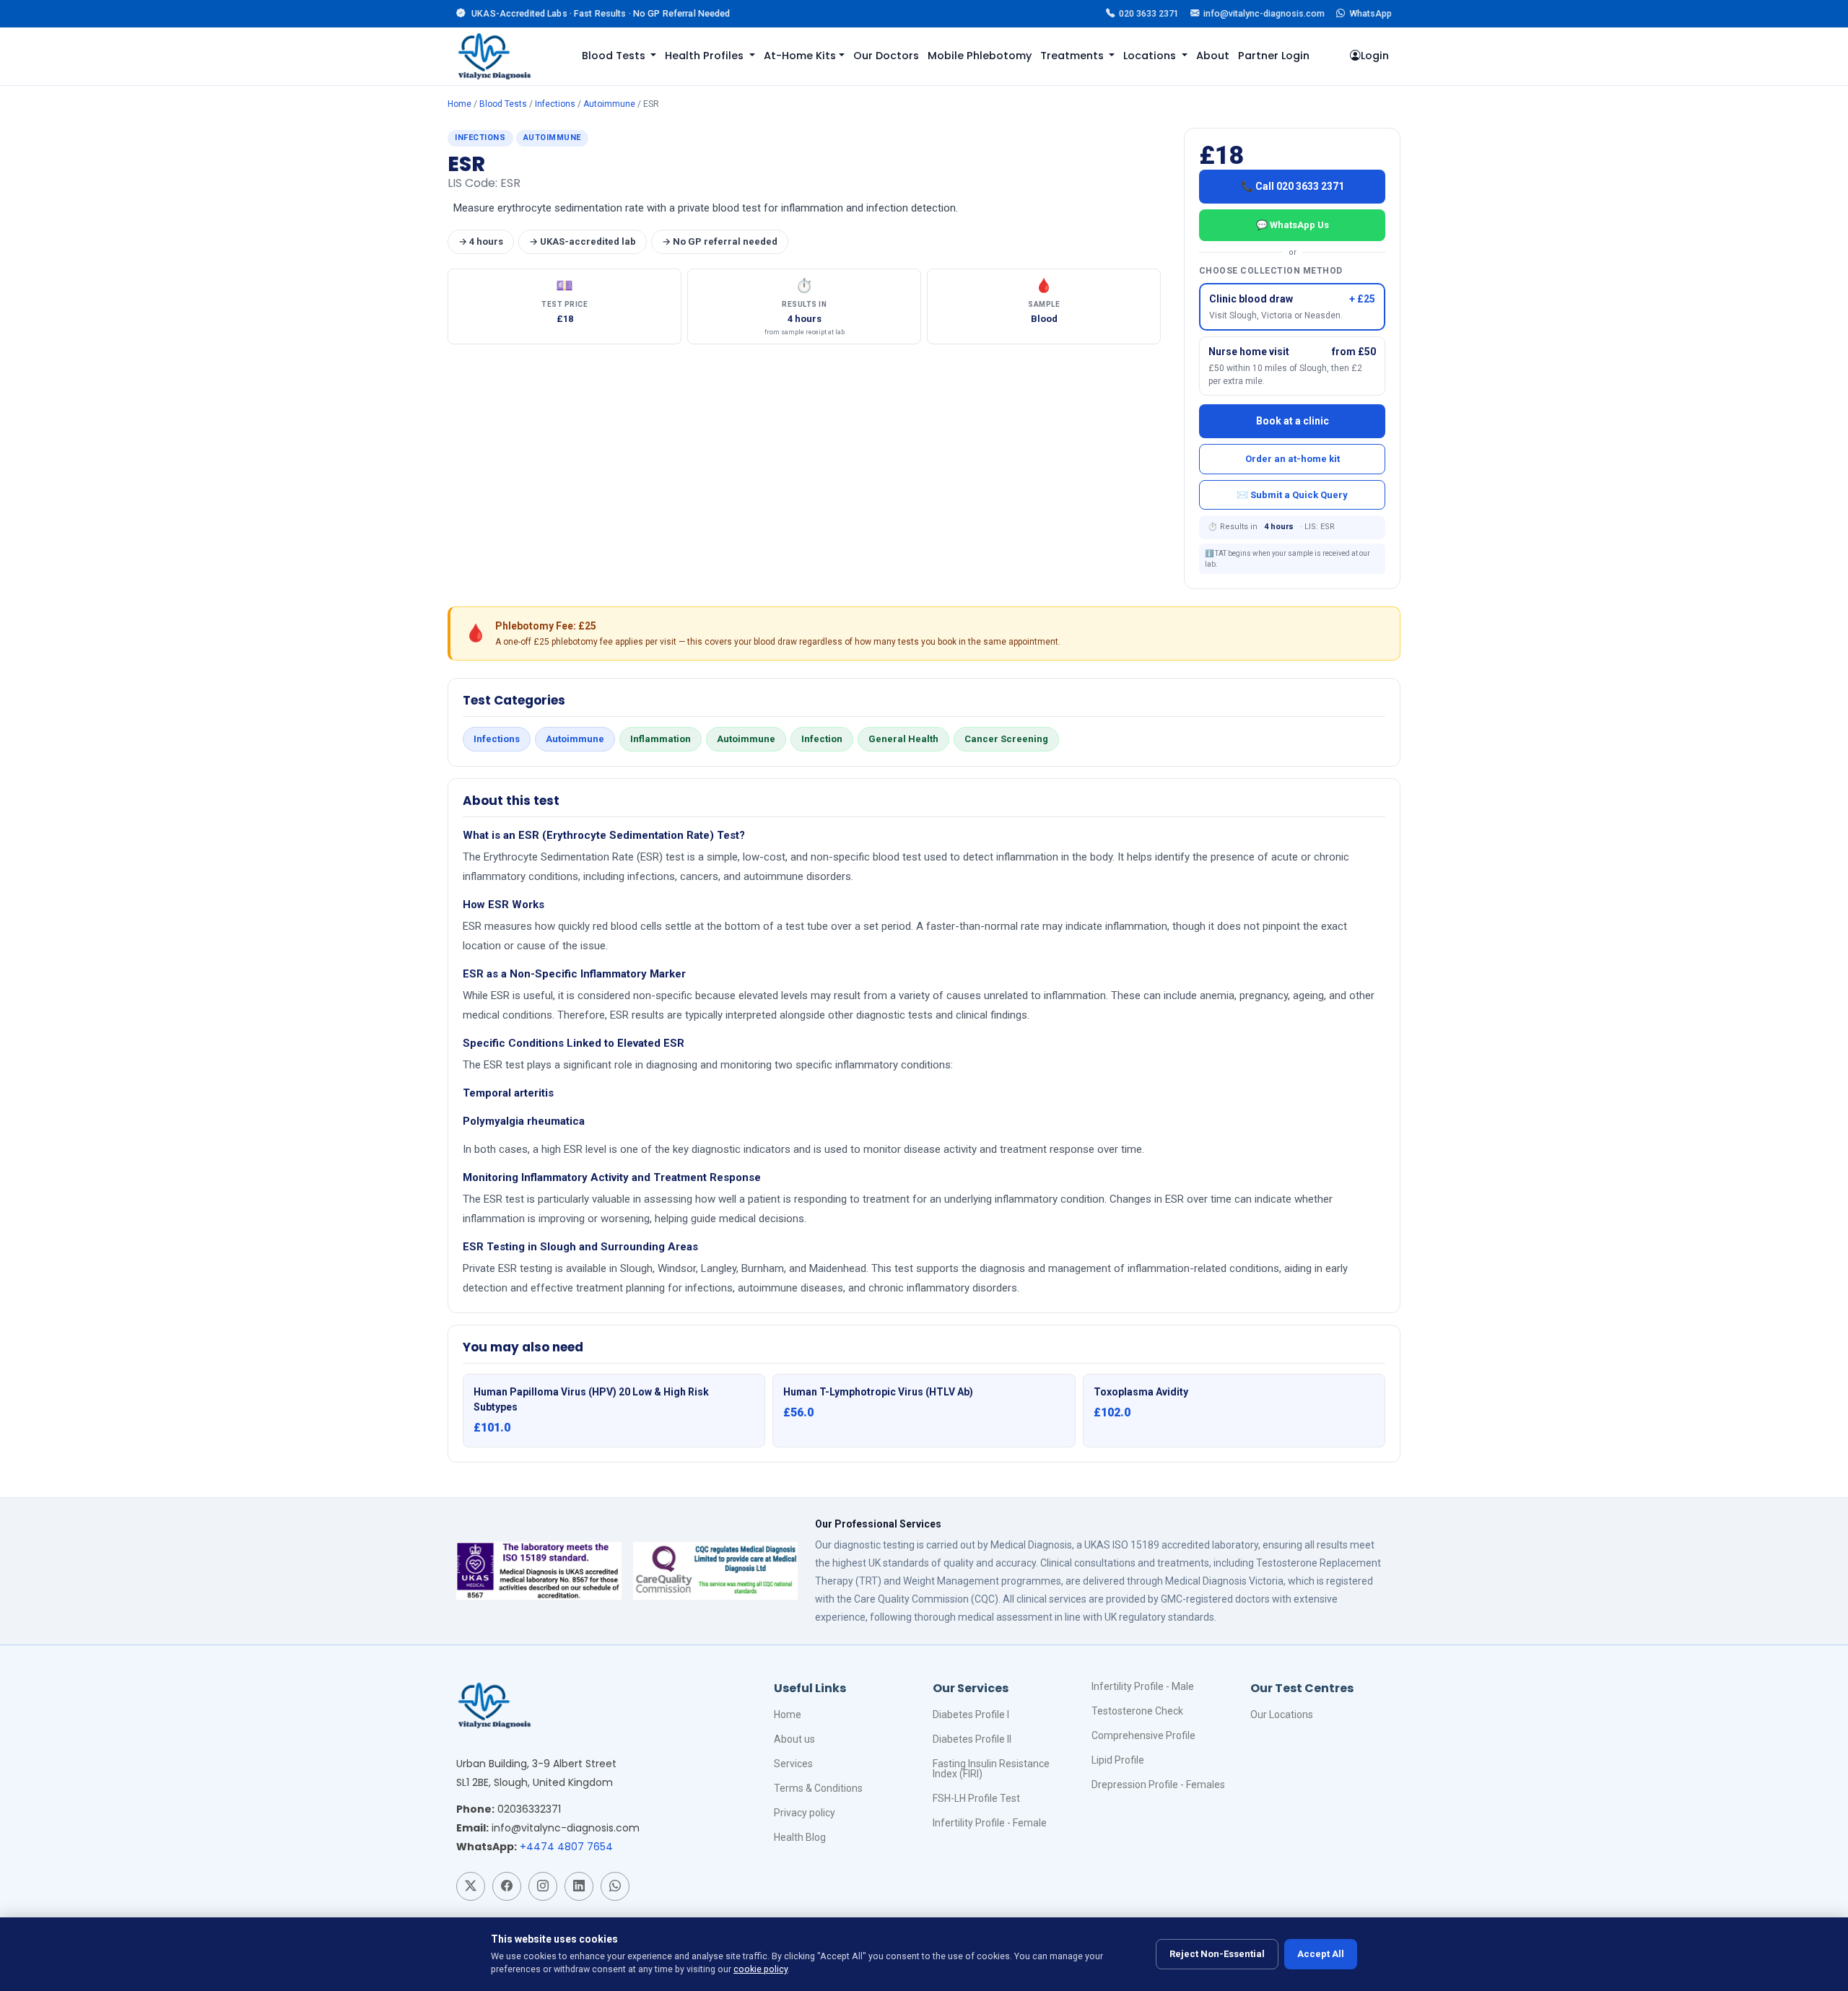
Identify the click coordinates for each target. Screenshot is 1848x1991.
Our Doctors (886, 56)
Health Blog (800, 1837)
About (1213, 56)
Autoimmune (609, 104)
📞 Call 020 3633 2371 (1293, 186)
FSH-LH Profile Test (976, 1798)
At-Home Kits (800, 56)
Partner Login (1274, 56)
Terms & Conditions (818, 1788)
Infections (555, 104)
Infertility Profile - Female (990, 1823)
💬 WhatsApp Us (1293, 225)
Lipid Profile (1118, 1760)
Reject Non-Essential (1217, 1954)
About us (794, 1739)
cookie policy (760, 1969)
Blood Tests (615, 56)
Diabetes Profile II (972, 1739)
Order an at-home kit (1293, 459)
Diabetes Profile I (971, 1715)
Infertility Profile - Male (1143, 1686)
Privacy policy (805, 1813)
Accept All (1321, 1954)
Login (1375, 56)
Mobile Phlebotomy (980, 56)
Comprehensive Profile (1143, 1735)
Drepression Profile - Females (1158, 1785)
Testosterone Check (1137, 1711)
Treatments (1073, 56)
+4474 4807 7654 (566, 1847)
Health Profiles (706, 56)
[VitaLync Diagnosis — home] (494, 56)
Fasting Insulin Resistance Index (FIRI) (991, 1769)
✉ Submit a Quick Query (1292, 495)
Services (793, 1764)
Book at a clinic (1293, 421)
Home (459, 104)
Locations (1151, 56)
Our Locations (1282, 1715)
